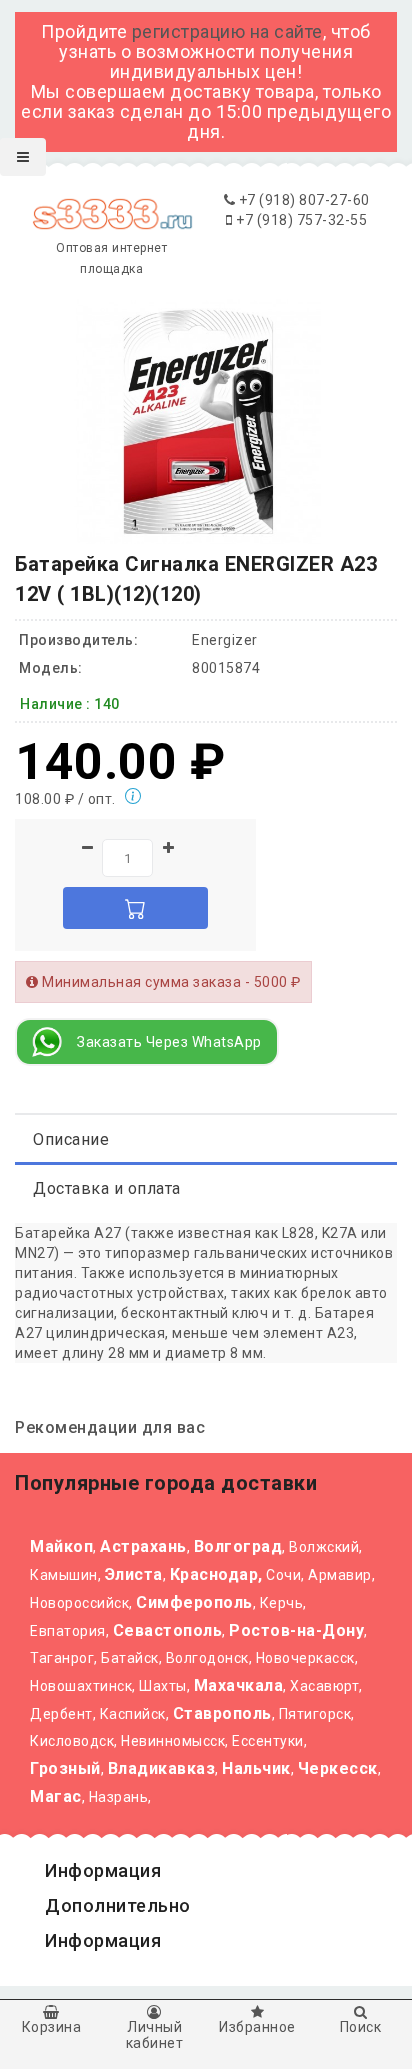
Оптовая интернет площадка (111, 258)
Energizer (225, 640)
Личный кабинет (155, 2034)
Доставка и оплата (107, 1188)
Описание (71, 1139)
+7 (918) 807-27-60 (302, 200)
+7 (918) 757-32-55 (300, 220)
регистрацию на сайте (227, 31)
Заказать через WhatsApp (169, 1042)
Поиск (361, 2027)
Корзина (52, 2027)
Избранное (257, 2027)
